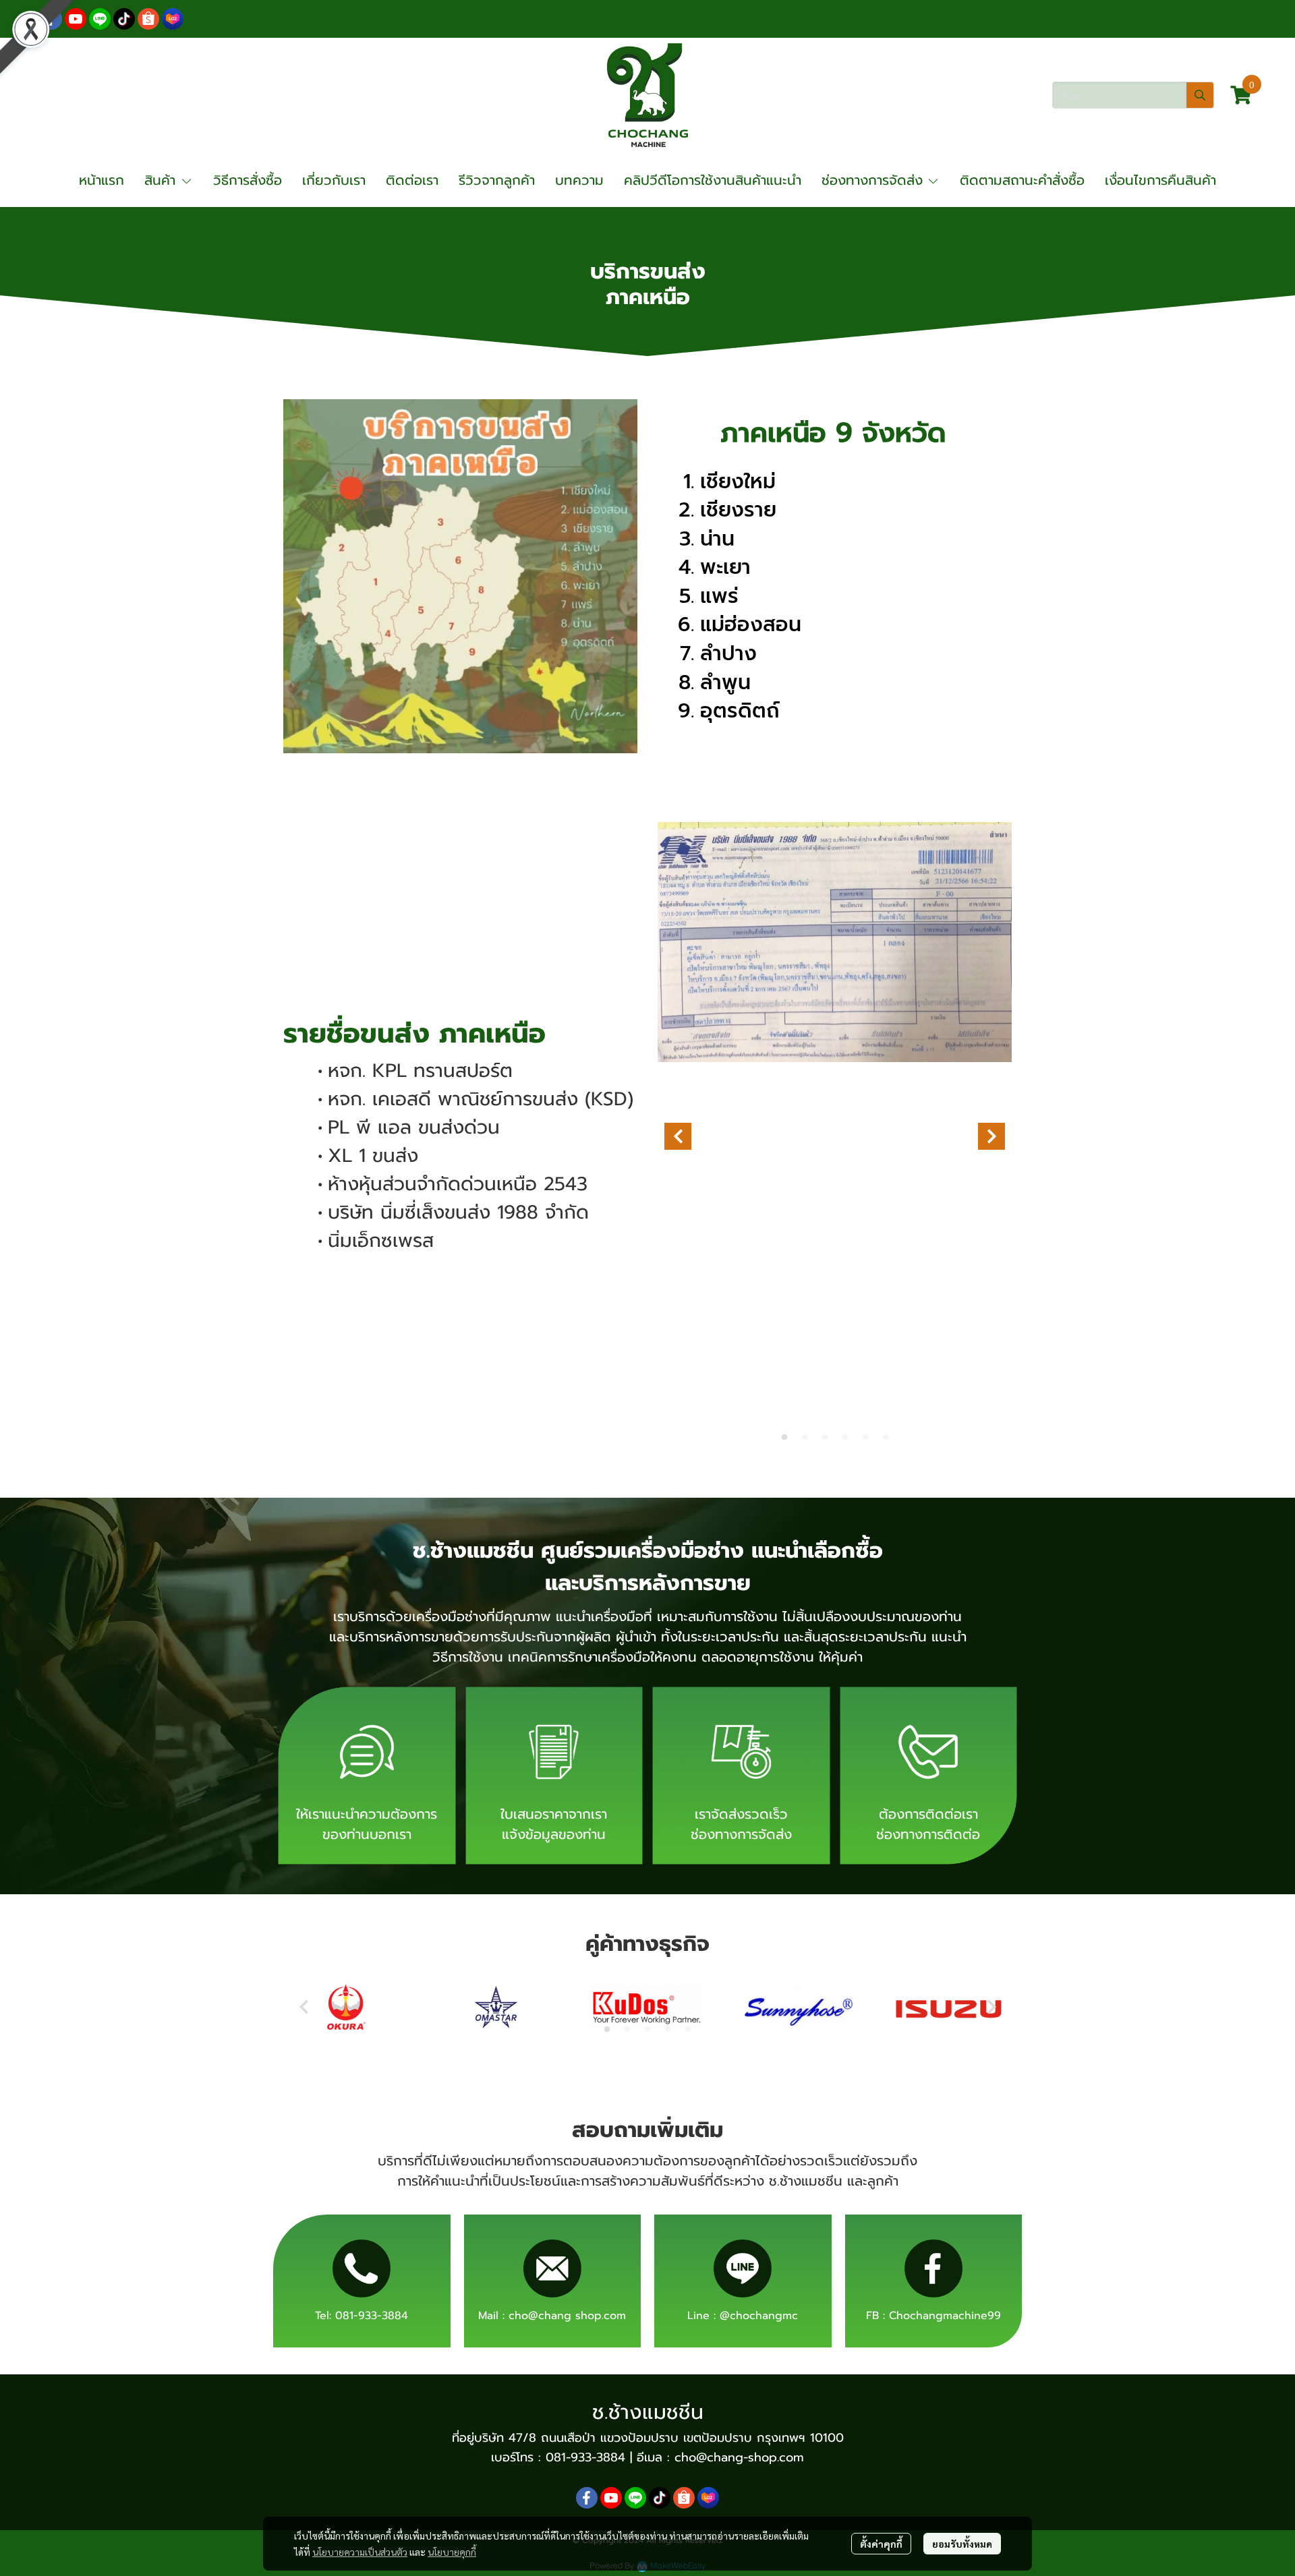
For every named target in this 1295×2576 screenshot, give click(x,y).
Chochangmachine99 (945, 2316)
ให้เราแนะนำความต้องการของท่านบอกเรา (367, 1824)
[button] (1133, 95)
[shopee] (148, 19)
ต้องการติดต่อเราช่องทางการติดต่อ (928, 1824)
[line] (100, 19)
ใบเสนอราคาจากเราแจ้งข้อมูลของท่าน (554, 1824)
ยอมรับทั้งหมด (962, 2544)
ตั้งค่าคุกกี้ (881, 2544)
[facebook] (51, 19)
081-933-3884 (372, 2316)
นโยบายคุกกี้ (452, 2552)
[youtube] (76, 19)
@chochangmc (759, 2316)
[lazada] (173, 19)
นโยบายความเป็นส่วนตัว (360, 2552)
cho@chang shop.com (567, 2316)
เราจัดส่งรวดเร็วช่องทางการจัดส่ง (741, 1824)
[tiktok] (124, 19)
